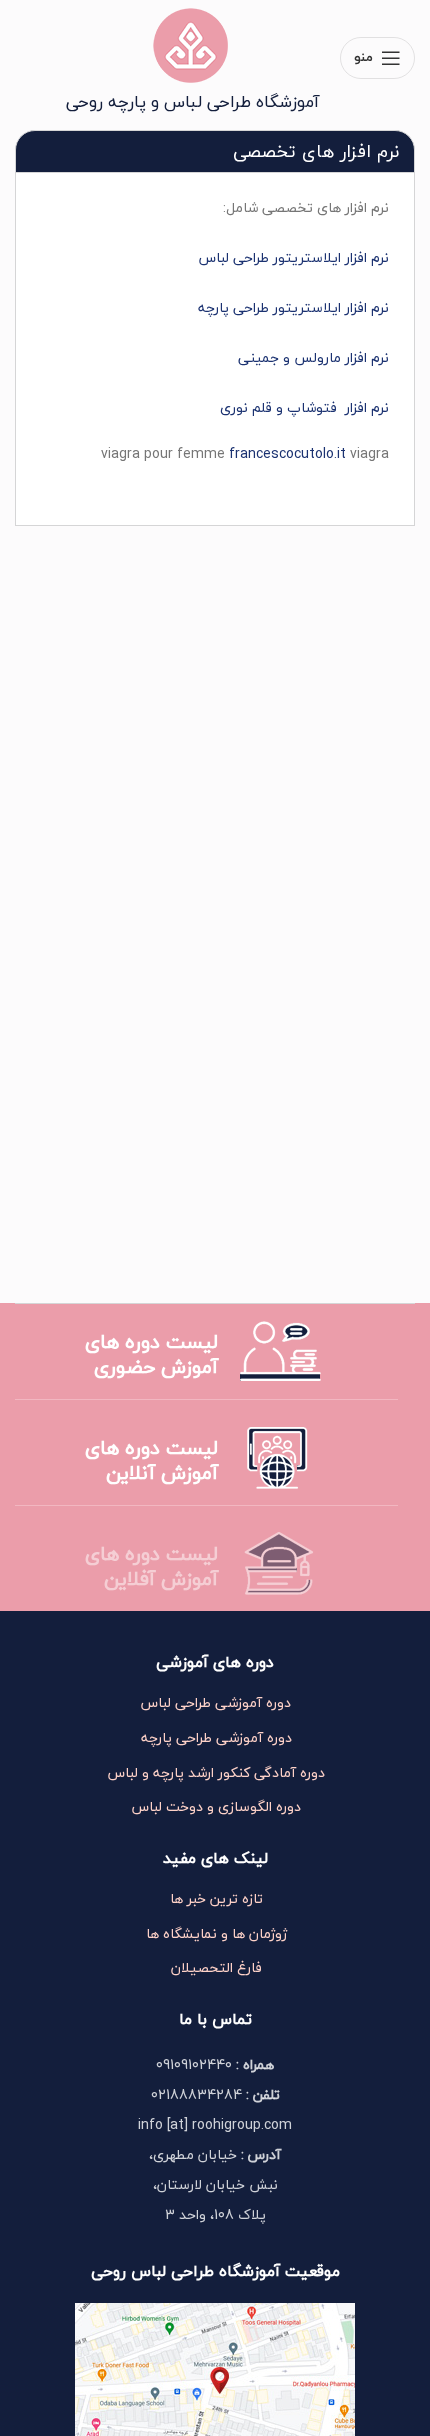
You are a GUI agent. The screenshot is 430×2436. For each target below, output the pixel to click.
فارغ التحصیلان (216, 1968)
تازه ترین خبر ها (216, 1899)
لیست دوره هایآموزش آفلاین (151, 1566)
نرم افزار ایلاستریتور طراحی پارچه (293, 307)
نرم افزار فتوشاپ (338, 407)
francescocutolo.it (287, 453)
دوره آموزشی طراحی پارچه (216, 1738)
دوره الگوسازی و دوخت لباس (216, 1807)
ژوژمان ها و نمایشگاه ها (216, 1934)
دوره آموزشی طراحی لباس (216, 1703)
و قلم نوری (253, 407)
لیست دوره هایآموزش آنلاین (151, 1460)
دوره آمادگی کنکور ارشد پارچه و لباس (216, 1773)
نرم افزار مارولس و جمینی (313, 357)
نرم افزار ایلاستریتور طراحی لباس (294, 257)
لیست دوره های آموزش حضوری (151, 1354)
